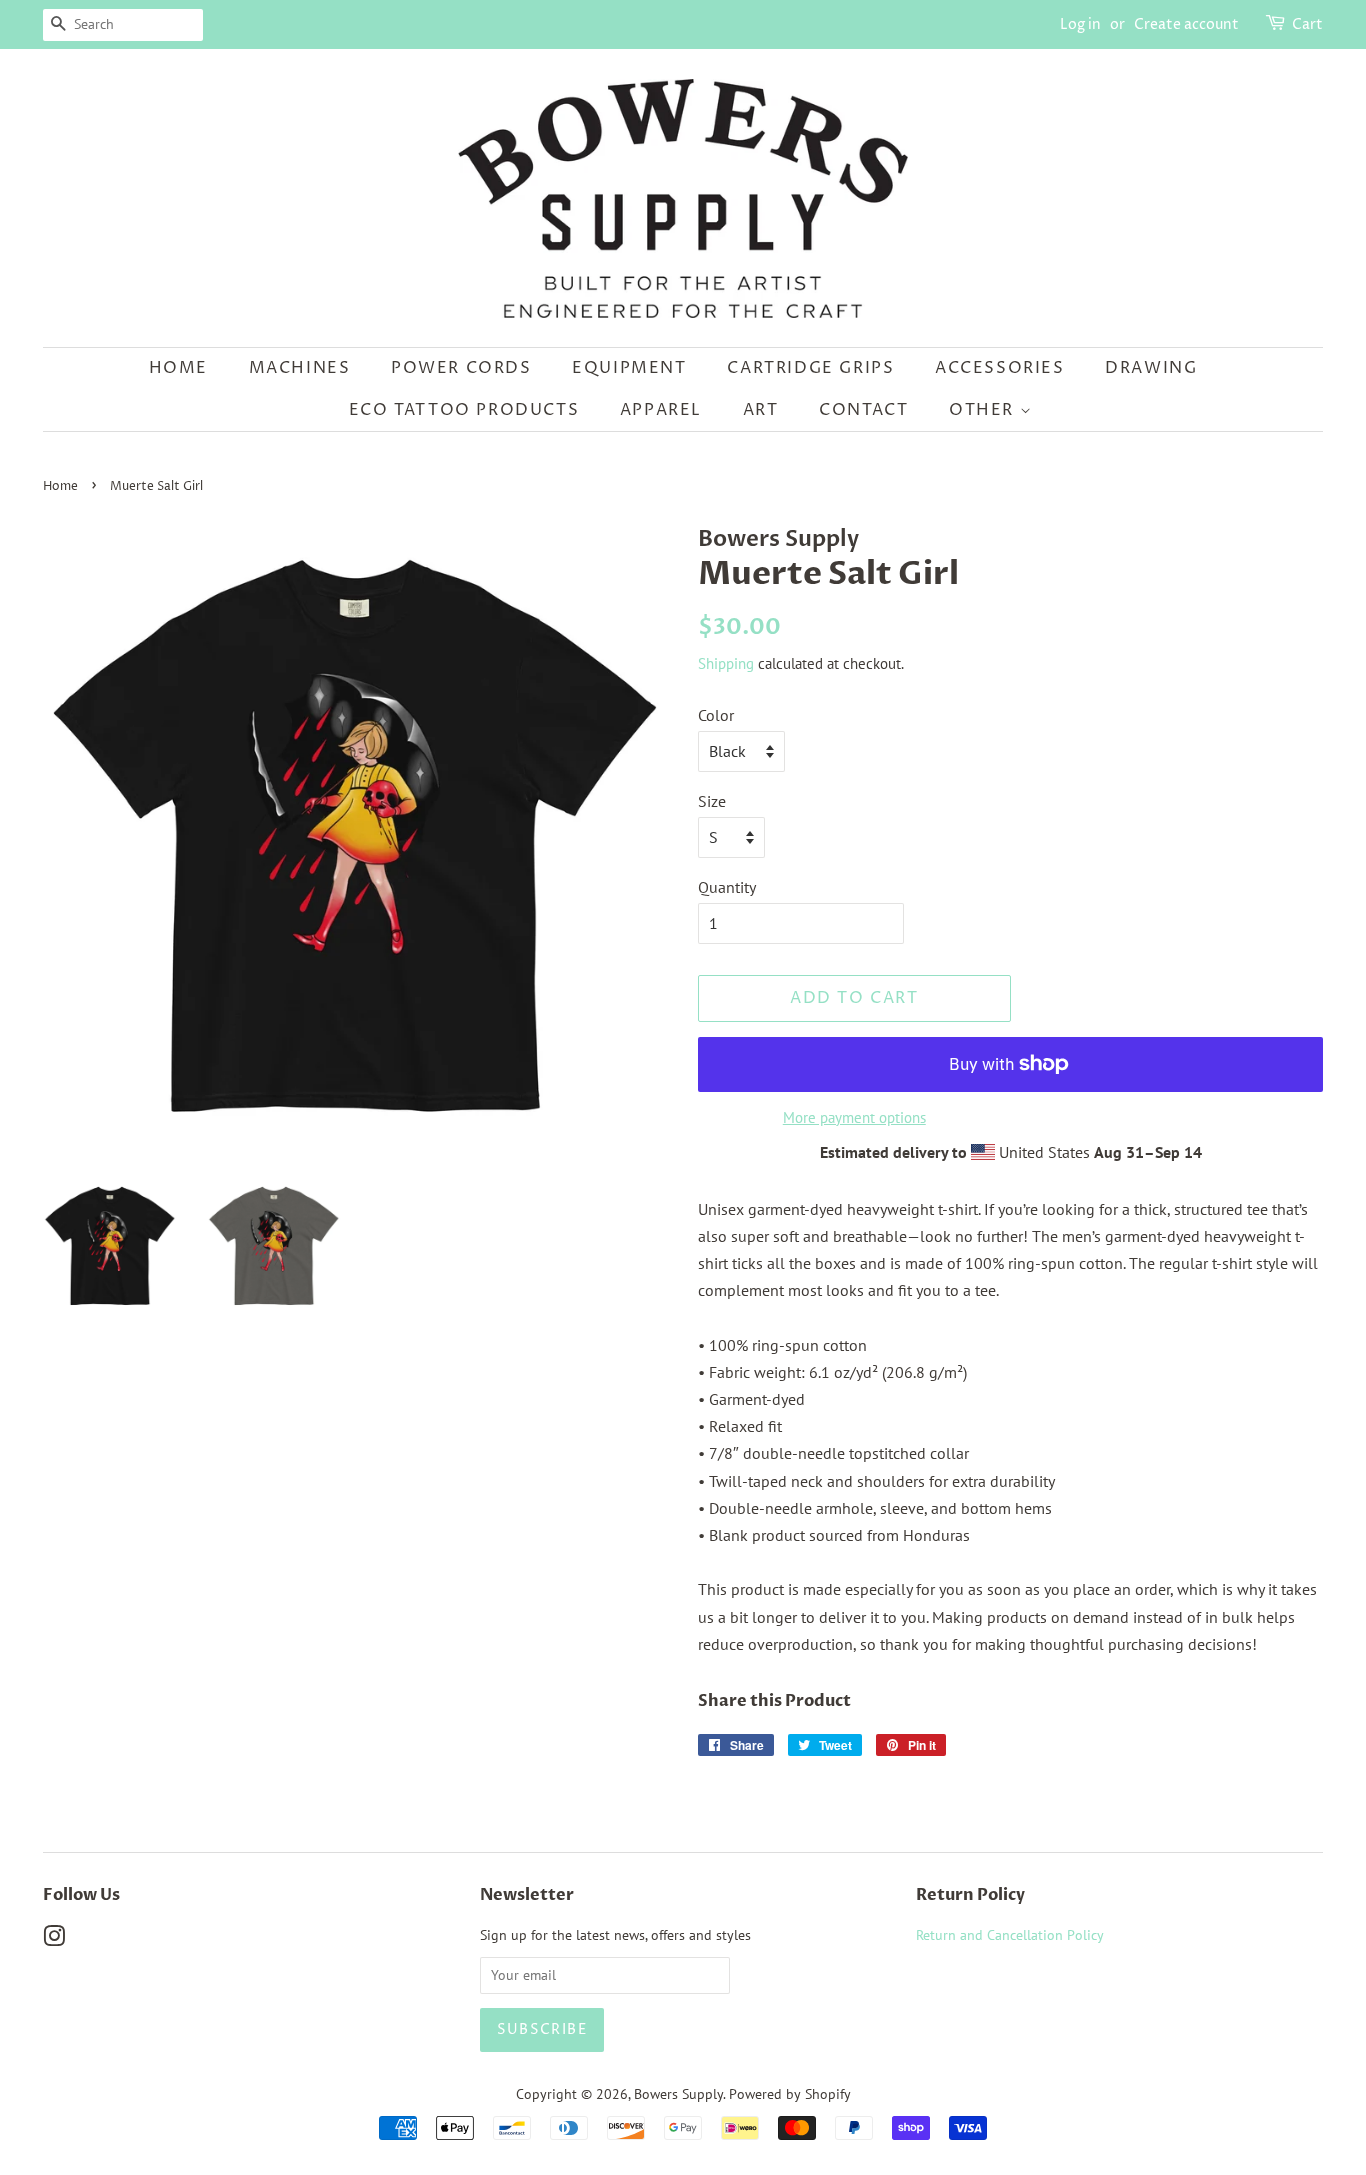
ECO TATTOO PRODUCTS (464, 410)
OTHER (984, 410)
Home (178, 368)
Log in (1080, 24)
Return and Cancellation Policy (1010, 1935)
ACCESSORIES (1000, 368)
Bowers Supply (678, 2094)
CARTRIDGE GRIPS (810, 368)
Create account (1186, 24)
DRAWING (1151, 368)
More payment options (854, 1117)
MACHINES (300, 368)
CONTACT (863, 410)
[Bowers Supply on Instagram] (54, 1940)
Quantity (727, 887)
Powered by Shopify (790, 2094)
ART (761, 410)
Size (712, 801)
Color (716, 715)
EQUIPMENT (629, 368)
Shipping (726, 663)
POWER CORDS (461, 368)
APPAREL (661, 410)
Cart (1307, 24)
